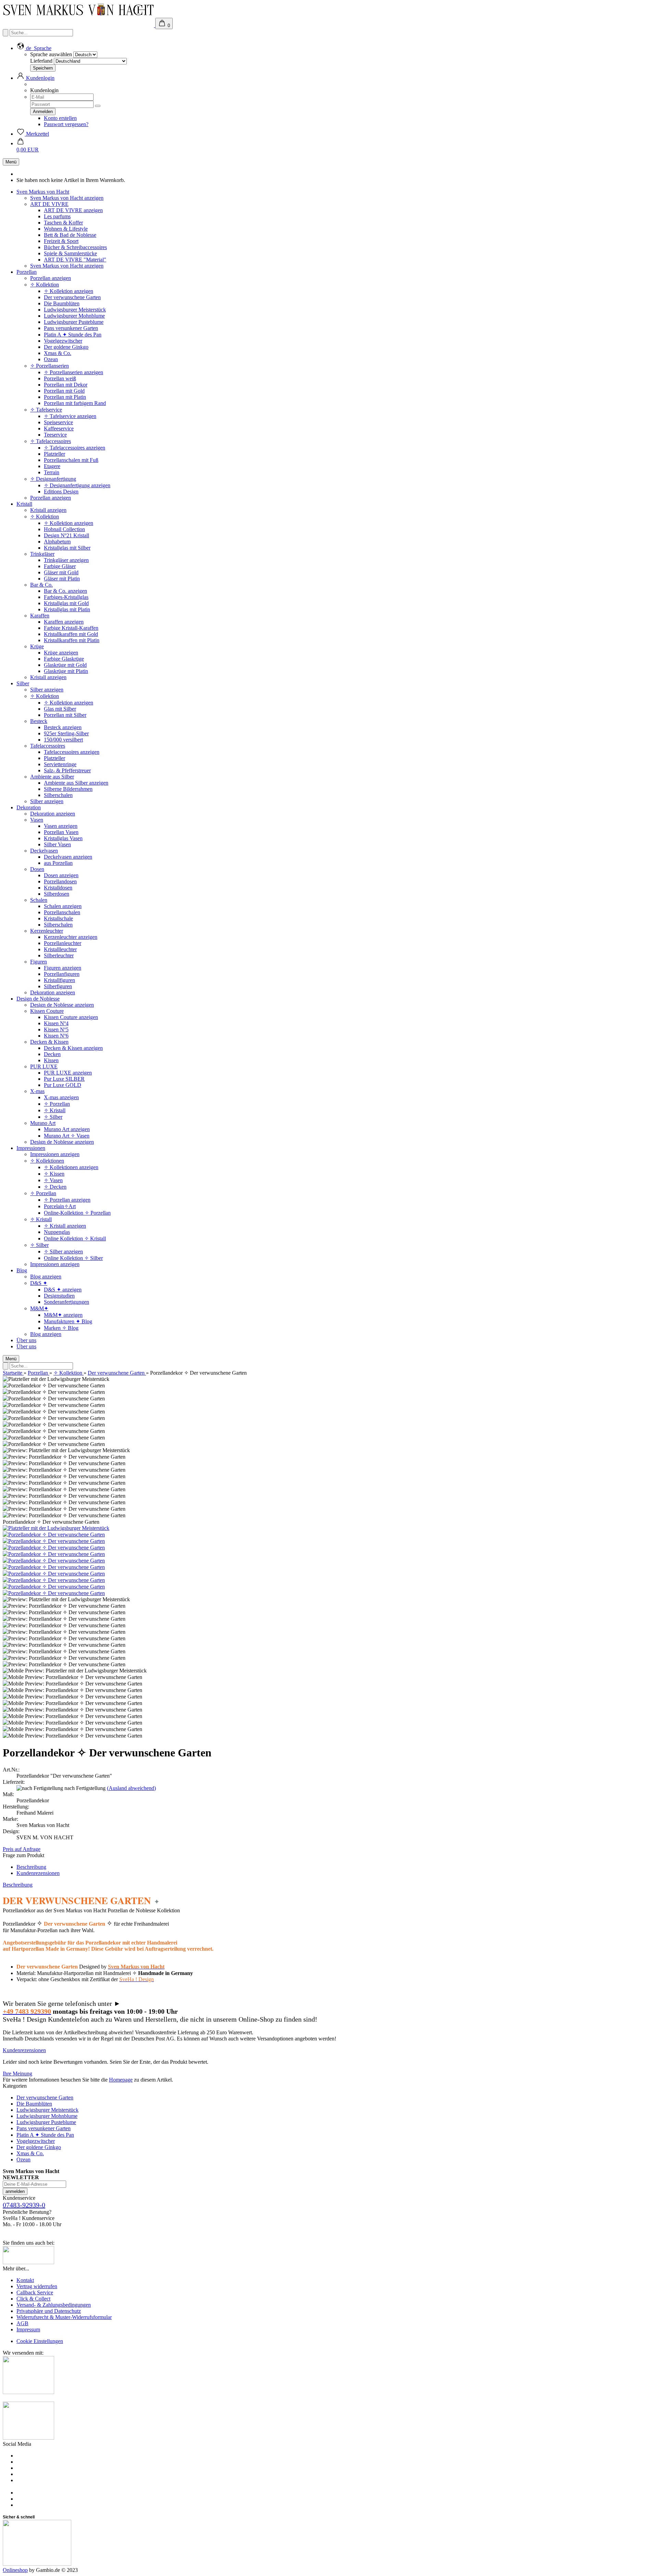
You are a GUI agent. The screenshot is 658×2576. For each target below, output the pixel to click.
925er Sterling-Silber (66, 733)
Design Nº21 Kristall (66, 535)
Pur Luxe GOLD (63, 1085)
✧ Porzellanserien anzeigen (74, 372)
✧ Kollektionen (47, 1161)
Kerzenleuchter (47, 931)
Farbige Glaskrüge (64, 659)
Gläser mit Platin (62, 579)
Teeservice (55, 435)
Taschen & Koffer (63, 223)
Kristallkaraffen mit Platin (72, 640)
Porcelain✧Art (60, 1206)
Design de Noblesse (38, 999)
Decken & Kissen (49, 1042)
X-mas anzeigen (61, 1097)
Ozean (51, 359)
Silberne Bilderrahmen (68, 789)
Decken (52, 1054)
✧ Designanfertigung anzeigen (77, 485)
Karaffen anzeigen (64, 622)
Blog (22, 1270)
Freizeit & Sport (61, 241)
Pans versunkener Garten (71, 328)
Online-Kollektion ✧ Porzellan (77, 1213)
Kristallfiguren (59, 980)
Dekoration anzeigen (53, 814)
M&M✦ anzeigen (63, 1315)
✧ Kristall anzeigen (65, 1226)
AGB (22, 2323)
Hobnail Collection (64, 529)
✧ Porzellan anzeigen (67, 1200)
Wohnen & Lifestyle (66, 229)
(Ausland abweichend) (131, 1788)
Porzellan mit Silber (65, 715)
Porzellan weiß (60, 378)
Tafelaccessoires (48, 746)
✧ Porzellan (57, 1104)
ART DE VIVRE (49, 204)
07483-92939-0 (24, 2205)
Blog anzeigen (46, 1277)
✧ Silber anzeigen (63, 1252)
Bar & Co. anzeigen (65, 591)
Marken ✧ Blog (61, 1328)
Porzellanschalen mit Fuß (71, 460)
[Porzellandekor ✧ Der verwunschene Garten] (54, 1535)
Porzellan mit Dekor (66, 385)
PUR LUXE (44, 1066)
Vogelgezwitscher (63, 341)
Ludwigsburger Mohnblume (74, 316)
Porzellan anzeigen (51, 278)
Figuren (39, 962)
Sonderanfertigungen (66, 1302)
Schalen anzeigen (63, 906)
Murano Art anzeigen (67, 1129)
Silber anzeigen (47, 690)
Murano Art (43, 1123)
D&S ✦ (39, 1283)
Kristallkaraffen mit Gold (71, 634)
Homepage (121, 2080)
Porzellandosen (60, 881)
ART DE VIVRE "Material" (75, 260)
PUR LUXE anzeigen (68, 1073)
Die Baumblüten (62, 303)
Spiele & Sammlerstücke (70, 253)
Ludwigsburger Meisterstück (75, 310)
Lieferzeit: (14, 1782)
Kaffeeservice (59, 428)
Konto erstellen (60, 118)
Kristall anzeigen (48, 510)
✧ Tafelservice (46, 410)
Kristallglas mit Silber (67, 548)
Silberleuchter (59, 955)
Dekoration (29, 807)
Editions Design (61, 492)
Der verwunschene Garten (72, 297)
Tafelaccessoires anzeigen (72, 752)
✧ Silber (53, 1117)
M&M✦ (39, 1308)
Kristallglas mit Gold (66, 603)
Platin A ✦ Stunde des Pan (73, 335)
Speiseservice (58, 422)
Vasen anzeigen (61, 826)
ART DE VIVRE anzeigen (73, 210)
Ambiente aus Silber (52, 777)
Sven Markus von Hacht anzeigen (67, 198)
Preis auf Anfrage (22, 1849)
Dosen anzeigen (61, 875)
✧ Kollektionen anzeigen (71, 1167)
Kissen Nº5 (56, 1029)
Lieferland (41, 61)
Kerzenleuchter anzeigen (71, 937)
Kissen (51, 1060)
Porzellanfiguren (62, 974)
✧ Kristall (55, 1110)
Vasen (37, 820)
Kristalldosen (58, 888)
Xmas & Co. (58, 353)
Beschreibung (31, 1867)
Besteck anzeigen (63, 727)
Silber (23, 683)
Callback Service (35, 2292)
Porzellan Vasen (61, 832)
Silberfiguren (58, 986)
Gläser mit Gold (61, 572)
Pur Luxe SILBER (64, 1079)
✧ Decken (55, 1187)
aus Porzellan (58, 863)
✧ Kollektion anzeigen (69, 291)
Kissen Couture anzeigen (71, 1017)
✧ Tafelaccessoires (51, 441)
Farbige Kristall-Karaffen (71, 628)
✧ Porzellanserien (50, 366)
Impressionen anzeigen (55, 1154)
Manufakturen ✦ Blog (68, 1321)
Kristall (24, 504)
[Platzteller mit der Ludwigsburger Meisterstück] (56, 1528)
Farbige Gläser (60, 566)
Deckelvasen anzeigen (68, 857)
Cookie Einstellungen (40, 2341)
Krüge (37, 646)
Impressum (28, 2329)
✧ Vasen (53, 1180)
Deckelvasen (44, 851)
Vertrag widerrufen (37, 2286)
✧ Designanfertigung (53, 479)
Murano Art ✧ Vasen (67, 1136)
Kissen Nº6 (56, 1036)
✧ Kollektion (45, 285)
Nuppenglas (57, 1232)
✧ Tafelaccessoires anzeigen (75, 448)
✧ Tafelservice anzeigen (70, 416)
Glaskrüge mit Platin (66, 671)
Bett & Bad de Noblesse (70, 235)
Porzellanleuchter (63, 943)
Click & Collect (33, 2299)
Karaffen (40, 616)
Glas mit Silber (60, 709)
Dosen (37, 869)
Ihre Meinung (17, 2074)
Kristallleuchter (60, 949)
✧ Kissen (54, 1174)
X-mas (37, 1091)
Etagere (52, 466)
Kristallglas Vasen (63, 838)
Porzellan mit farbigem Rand (75, 403)
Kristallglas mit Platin (67, 609)
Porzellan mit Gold (64, 391)
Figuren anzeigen (63, 968)
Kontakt (25, 2280)
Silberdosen (57, 894)
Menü (11, 162)
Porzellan (27, 272)
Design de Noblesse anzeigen (62, 1005)
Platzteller (54, 454)
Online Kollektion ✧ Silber (73, 1258)
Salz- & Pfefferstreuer (67, 770)
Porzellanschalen (62, 912)
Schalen (39, 900)
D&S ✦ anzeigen (63, 1290)
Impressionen (31, 1148)
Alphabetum (57, 542)
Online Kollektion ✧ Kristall (75, 1238)
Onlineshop (15, 2570)
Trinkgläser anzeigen (66, 560)
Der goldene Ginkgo (66, 347)
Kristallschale (58, 918)
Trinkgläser (42, 554)
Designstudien (59, 1296)
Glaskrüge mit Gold (65, 665)
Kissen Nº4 (56, 1023)
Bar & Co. (41, 585)
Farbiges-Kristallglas (66, 597)
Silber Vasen (57, 844)
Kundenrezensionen (38, 1873)
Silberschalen (58, 795)
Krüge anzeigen (61, 653)
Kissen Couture (47, 1011)
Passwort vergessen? (66, 124)
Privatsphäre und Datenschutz (49, 2311)
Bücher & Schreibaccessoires (75, 247)
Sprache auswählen (51, 54)
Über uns (26, 1340)
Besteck (39, 721)
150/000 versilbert (63, 740)
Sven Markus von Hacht (43, 192)
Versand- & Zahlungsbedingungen (54, 2305)
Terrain (52, 472)
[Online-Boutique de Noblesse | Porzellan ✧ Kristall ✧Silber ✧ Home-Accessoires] (79, 25)
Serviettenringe (60, 764)
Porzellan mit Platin (65, 397)
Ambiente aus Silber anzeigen (76, 783)
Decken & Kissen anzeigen (73, 1048)
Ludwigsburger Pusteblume (74, 322)
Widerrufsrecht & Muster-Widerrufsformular (64, 2317)
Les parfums (57, 216)
